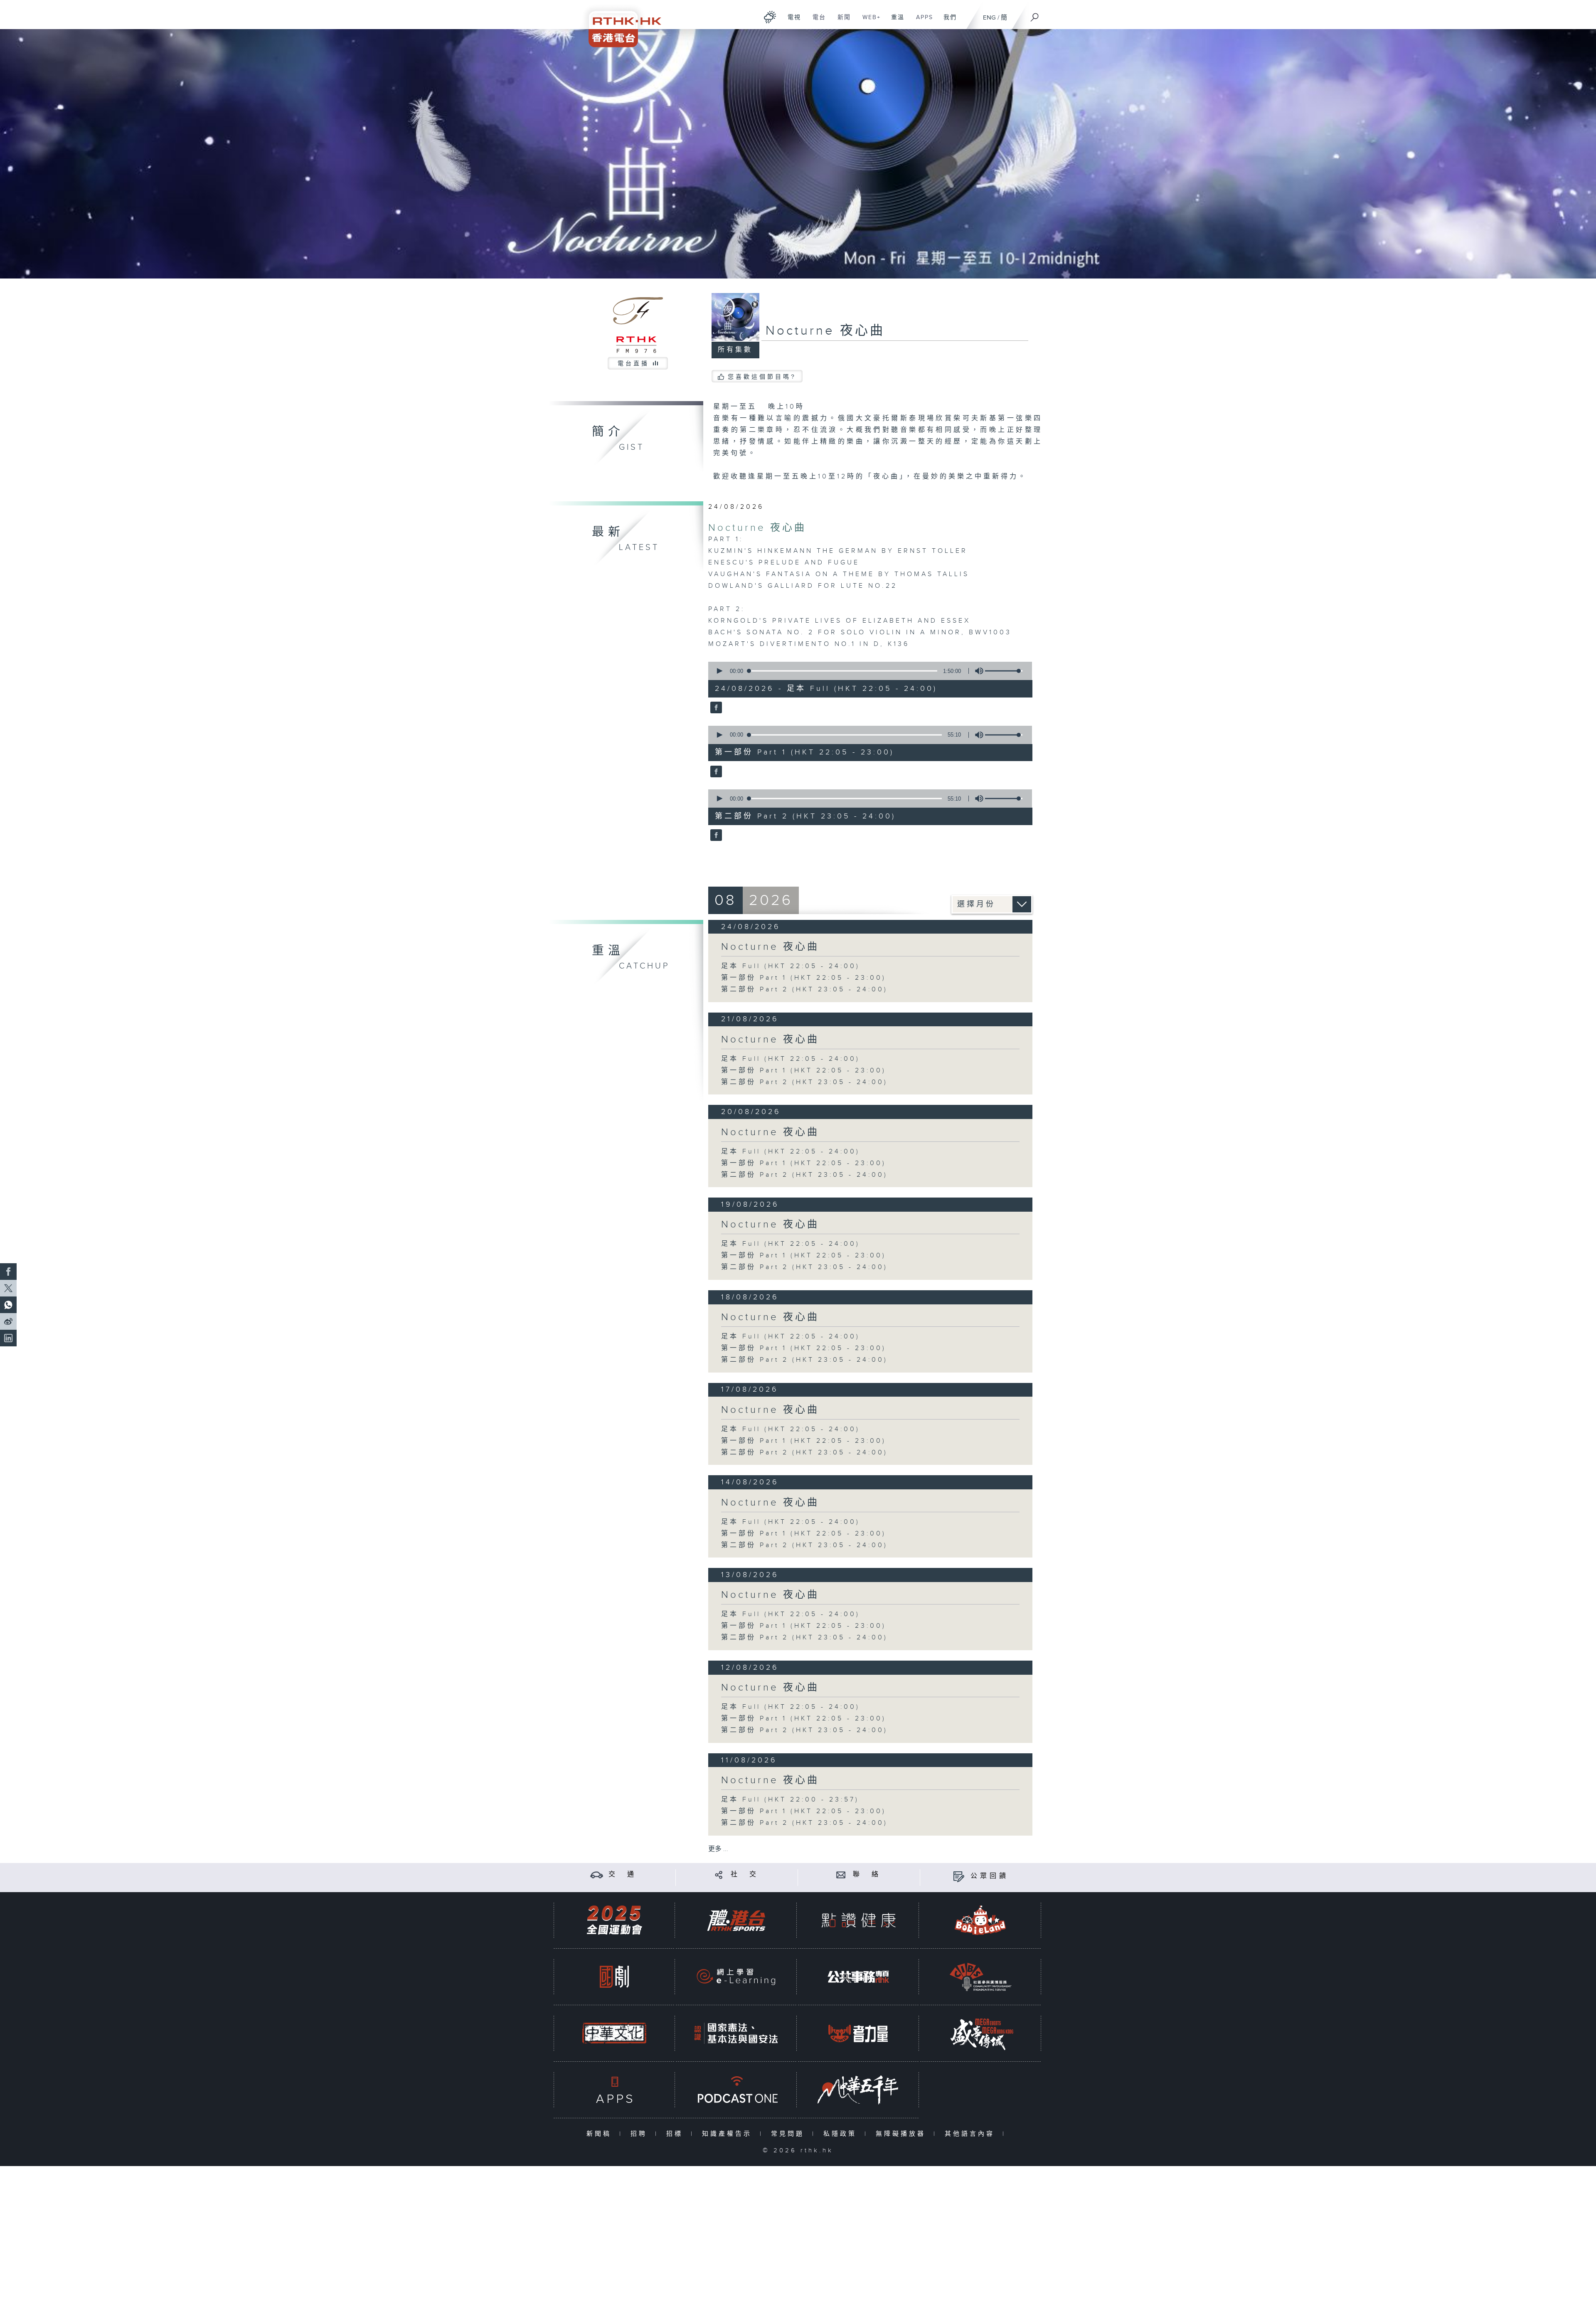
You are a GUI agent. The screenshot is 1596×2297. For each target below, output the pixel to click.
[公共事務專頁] (858, 1977)
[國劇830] (614, 1977)
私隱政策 (842, 2134)
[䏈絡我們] (841, 1874)
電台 (816, 22)
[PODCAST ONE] (736, 2090)
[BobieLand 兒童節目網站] (980, 1920)
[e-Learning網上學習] (736, 1977)
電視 (791, 22)
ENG (989, 18)
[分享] (719, 1874)
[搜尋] (1035, 15)
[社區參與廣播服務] (980, 1977)
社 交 (745, 1874)
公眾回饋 (990, 1876)
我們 (947, 22)
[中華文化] (614, 2033)
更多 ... (718, 1849)
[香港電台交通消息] (597, 1874)
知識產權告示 (729, 2134)
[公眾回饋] (959, 1876)
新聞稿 (601, 2134)
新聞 (841, 22)
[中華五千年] (858, 2090)
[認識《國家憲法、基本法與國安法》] (736, 2033)
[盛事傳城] (980, 2033)
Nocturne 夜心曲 (757, 528)
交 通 (623, 1874)
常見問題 (789, 2134)
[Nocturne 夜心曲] (715, 708)
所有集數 (735, 350)
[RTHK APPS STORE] (614, 2090)
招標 (676, 2134)
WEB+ (868, 22)
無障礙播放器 (903, 2134)
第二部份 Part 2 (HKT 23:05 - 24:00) (804, 990)
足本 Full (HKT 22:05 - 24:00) (791, 966)
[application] (867, 671)
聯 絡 (867, 1874)
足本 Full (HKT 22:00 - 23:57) (790, 1800)
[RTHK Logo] (619, 23)
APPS (921, 22)
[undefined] (770, 17)
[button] (719, 671)
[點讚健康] (858, 1920)
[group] (977, 671)
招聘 (641, 2134)
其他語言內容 (972, 2134)
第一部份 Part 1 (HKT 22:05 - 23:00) (804, 978)
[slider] (1004, 671)
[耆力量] (858, 2033)
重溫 (895, 22)
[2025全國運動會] (614, 1920)
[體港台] (736, 1920)
